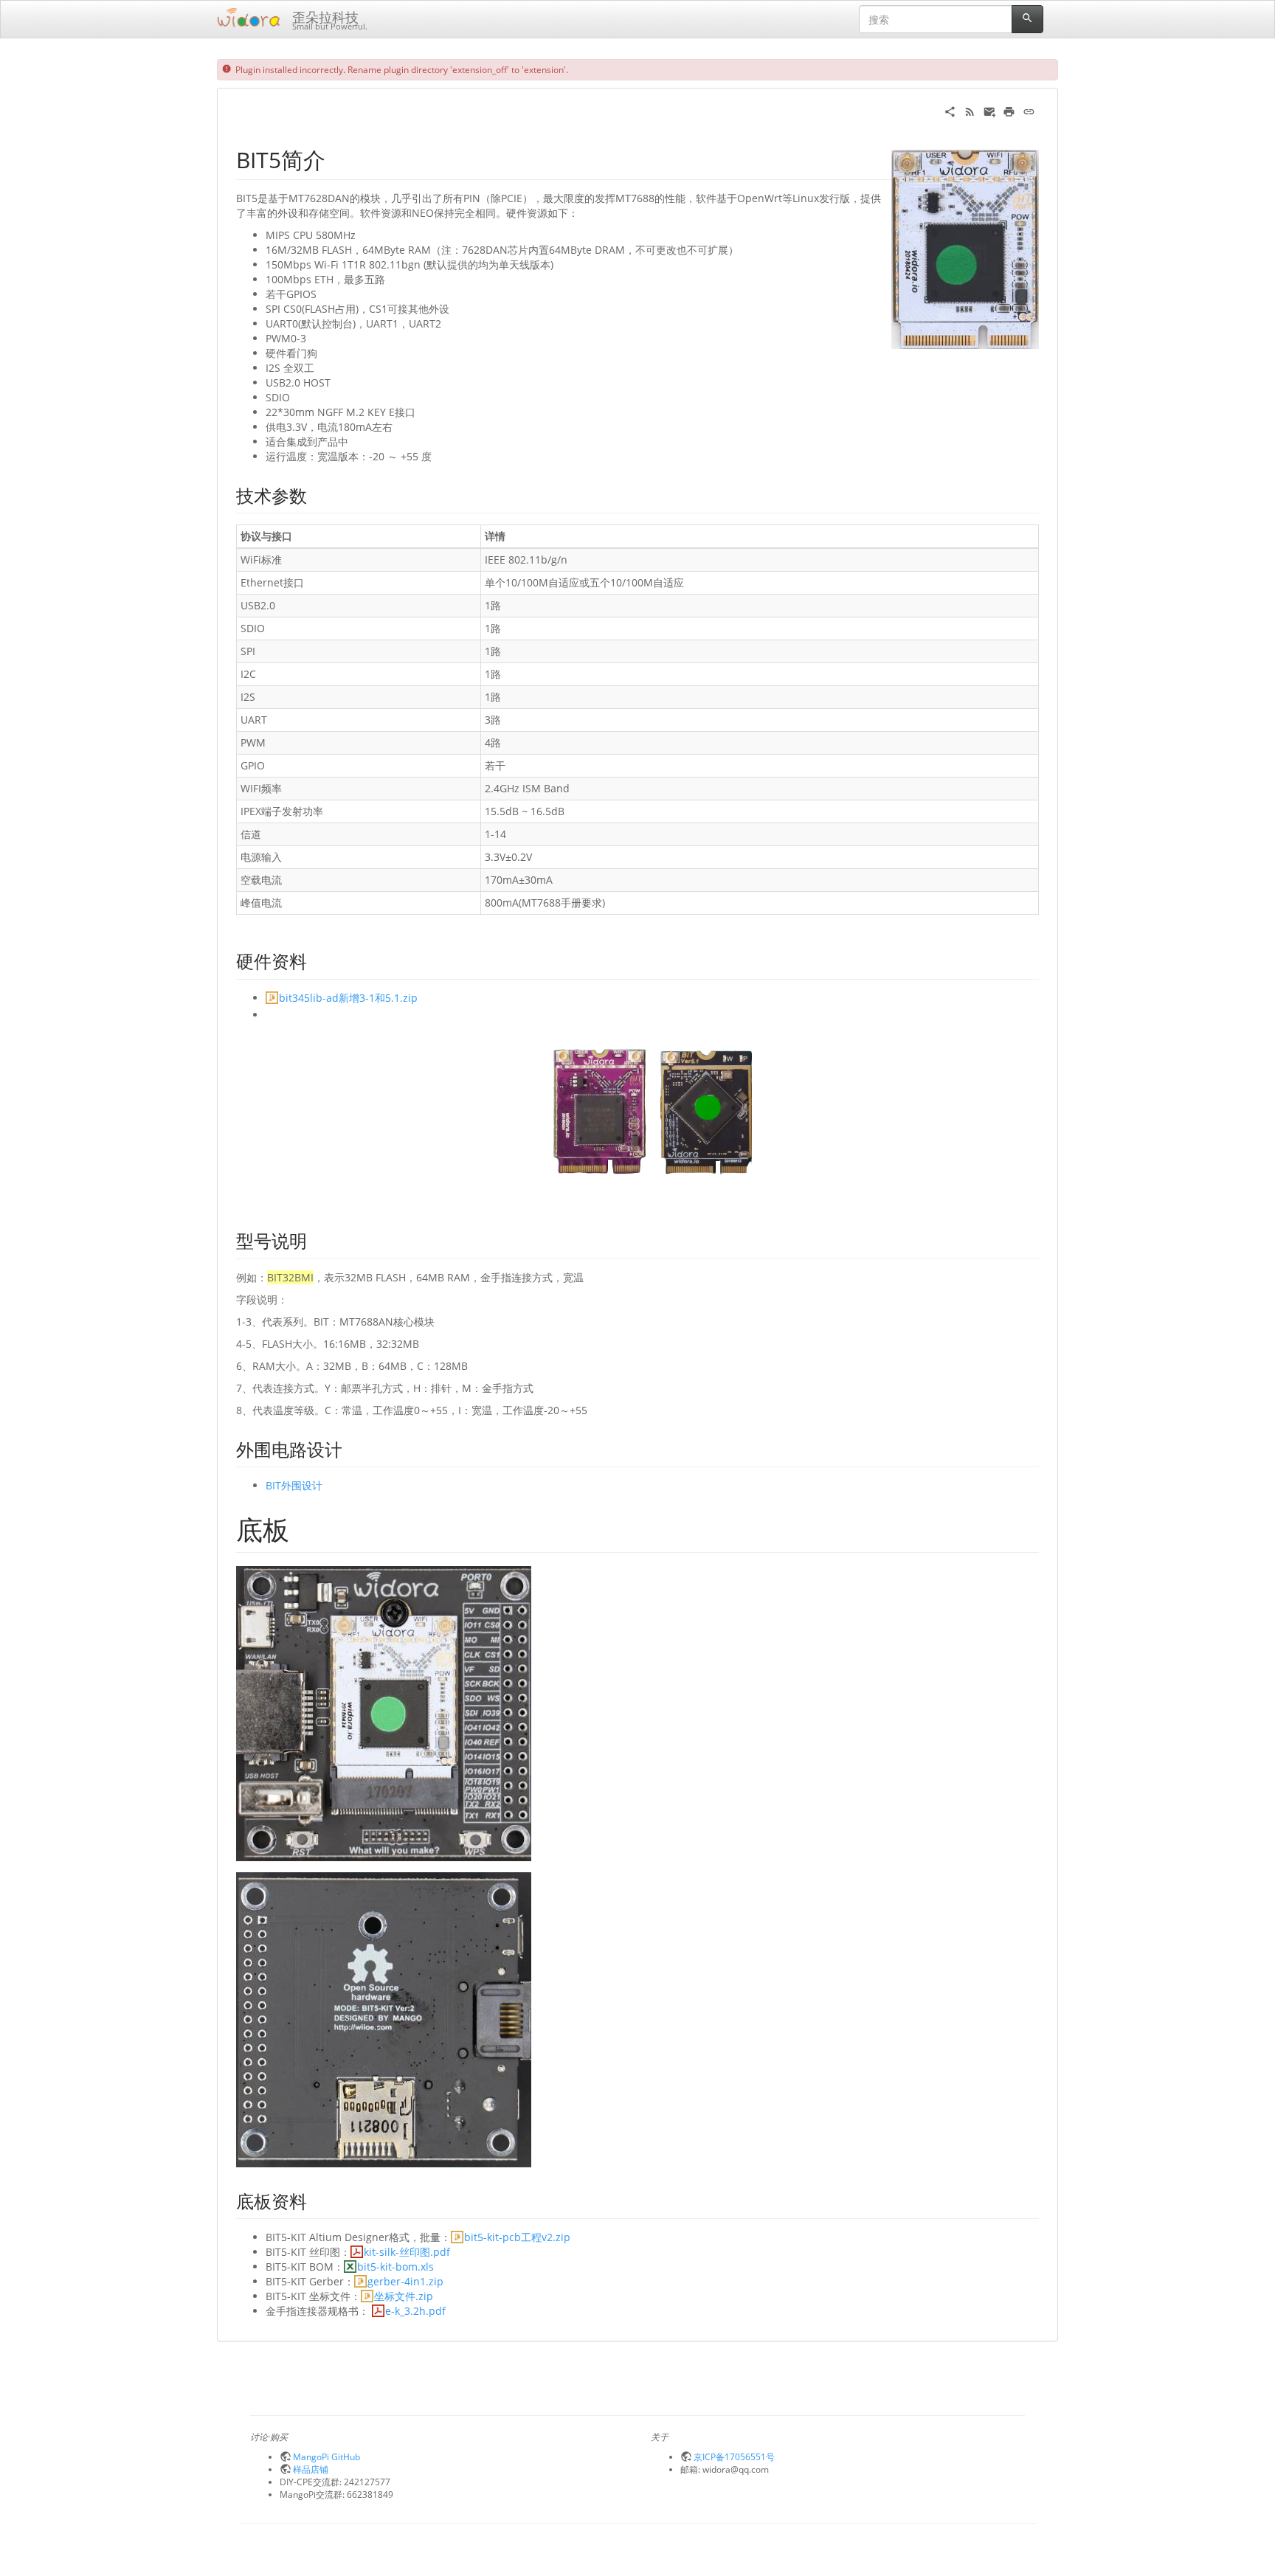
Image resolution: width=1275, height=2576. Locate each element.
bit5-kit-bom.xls (395, 2267)
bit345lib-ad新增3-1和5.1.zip (348, 998)
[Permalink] (1029, 110)
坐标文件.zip (404, 2296)
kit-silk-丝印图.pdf (407, 2252)
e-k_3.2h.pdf (415, 2311)
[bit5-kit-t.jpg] (384, 1712)
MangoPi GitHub (326, 2456)
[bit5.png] (652, 1108)
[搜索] (1027, 19)
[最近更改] (970, 110)
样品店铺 (311, 2469)
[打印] (1009, 110)
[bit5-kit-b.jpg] (384, 2019)
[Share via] (950, 110)
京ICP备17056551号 (734, 2456)
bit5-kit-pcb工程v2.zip (517, 2237)
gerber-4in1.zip (405, 2281)
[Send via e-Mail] (990, 110)
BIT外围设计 (294, 1485)
